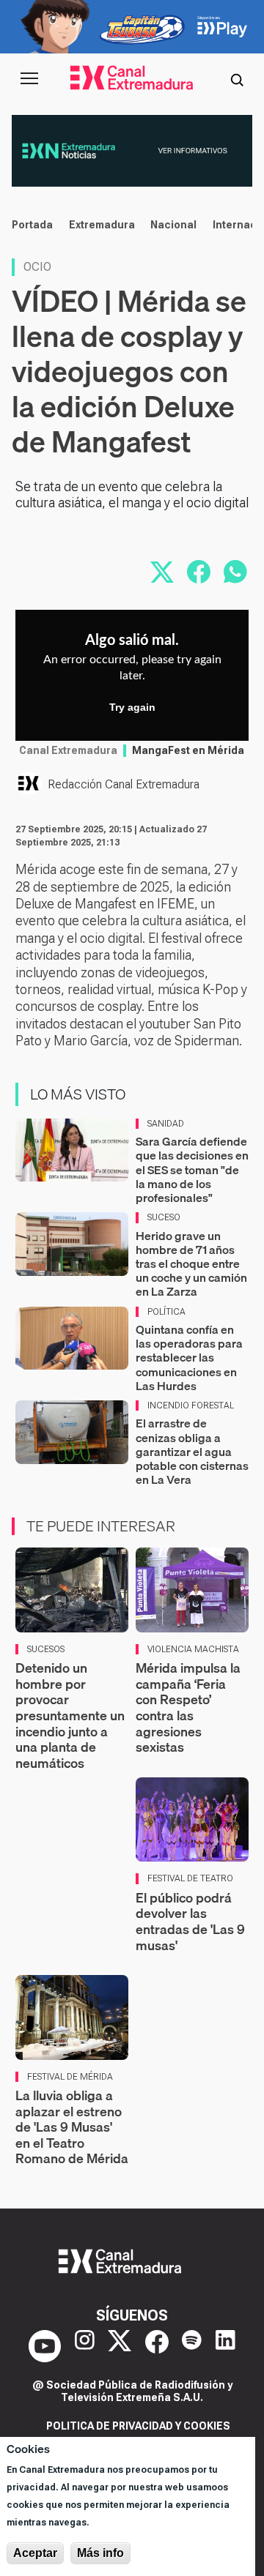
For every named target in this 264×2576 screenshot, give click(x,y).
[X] (120, 2346)
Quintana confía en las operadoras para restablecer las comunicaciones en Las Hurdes (189, 1358)
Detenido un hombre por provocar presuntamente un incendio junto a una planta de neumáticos (70, 1716)
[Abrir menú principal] (29, 78)
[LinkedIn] (225, 2346)
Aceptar (35, 2553)
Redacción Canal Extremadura (124, 784)
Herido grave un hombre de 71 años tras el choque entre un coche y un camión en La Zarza (191, 1264)
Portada (32, 225)
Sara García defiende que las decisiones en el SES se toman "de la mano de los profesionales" (192, 1169)
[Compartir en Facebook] (199, 572)
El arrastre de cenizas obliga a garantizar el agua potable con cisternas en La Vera (192, 1451)
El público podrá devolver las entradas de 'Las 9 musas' (190, 1922)
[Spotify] (192, 2346)
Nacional (173, 225)
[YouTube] (45, 2346)
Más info (100, 2553)
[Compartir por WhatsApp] (235, 572)
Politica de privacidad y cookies (138, 2426)
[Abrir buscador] (237, 78)
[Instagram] (85, 2346)
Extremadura (102, 225)
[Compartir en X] (162, 572)
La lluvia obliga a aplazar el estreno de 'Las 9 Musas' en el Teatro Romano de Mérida (72, 2127)
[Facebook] (157, 2346)
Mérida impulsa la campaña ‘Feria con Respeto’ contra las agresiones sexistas (188, 1707)
